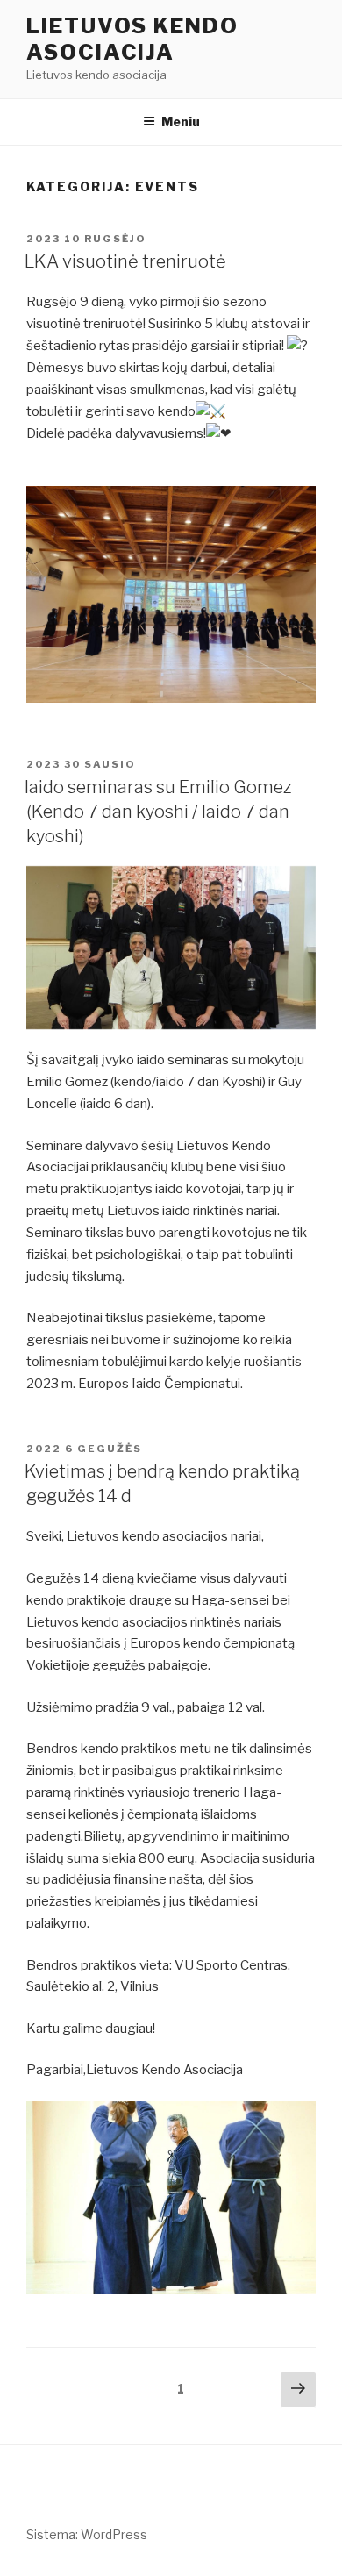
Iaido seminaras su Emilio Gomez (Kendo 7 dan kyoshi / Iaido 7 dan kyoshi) (158, 812)
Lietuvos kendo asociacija (132, 39)
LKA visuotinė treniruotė (125, 261)
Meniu (181, 122)
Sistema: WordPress (87, 2534)
